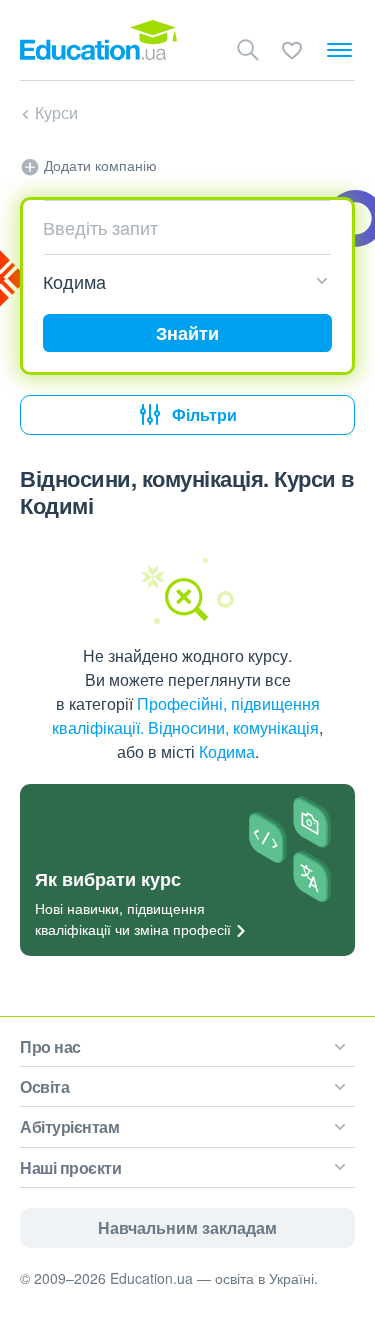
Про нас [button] (50, 1046)
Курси (56, 112)
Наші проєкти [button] (70, 1167)
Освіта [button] (44, 1086)
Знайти (187, 333)
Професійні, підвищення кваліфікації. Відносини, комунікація (186, 715)
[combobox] (180, 227)
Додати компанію (98, 165)
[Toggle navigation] (339, 50)
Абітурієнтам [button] (69, 1126)
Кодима (227, 751)
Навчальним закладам (187, 1227)
